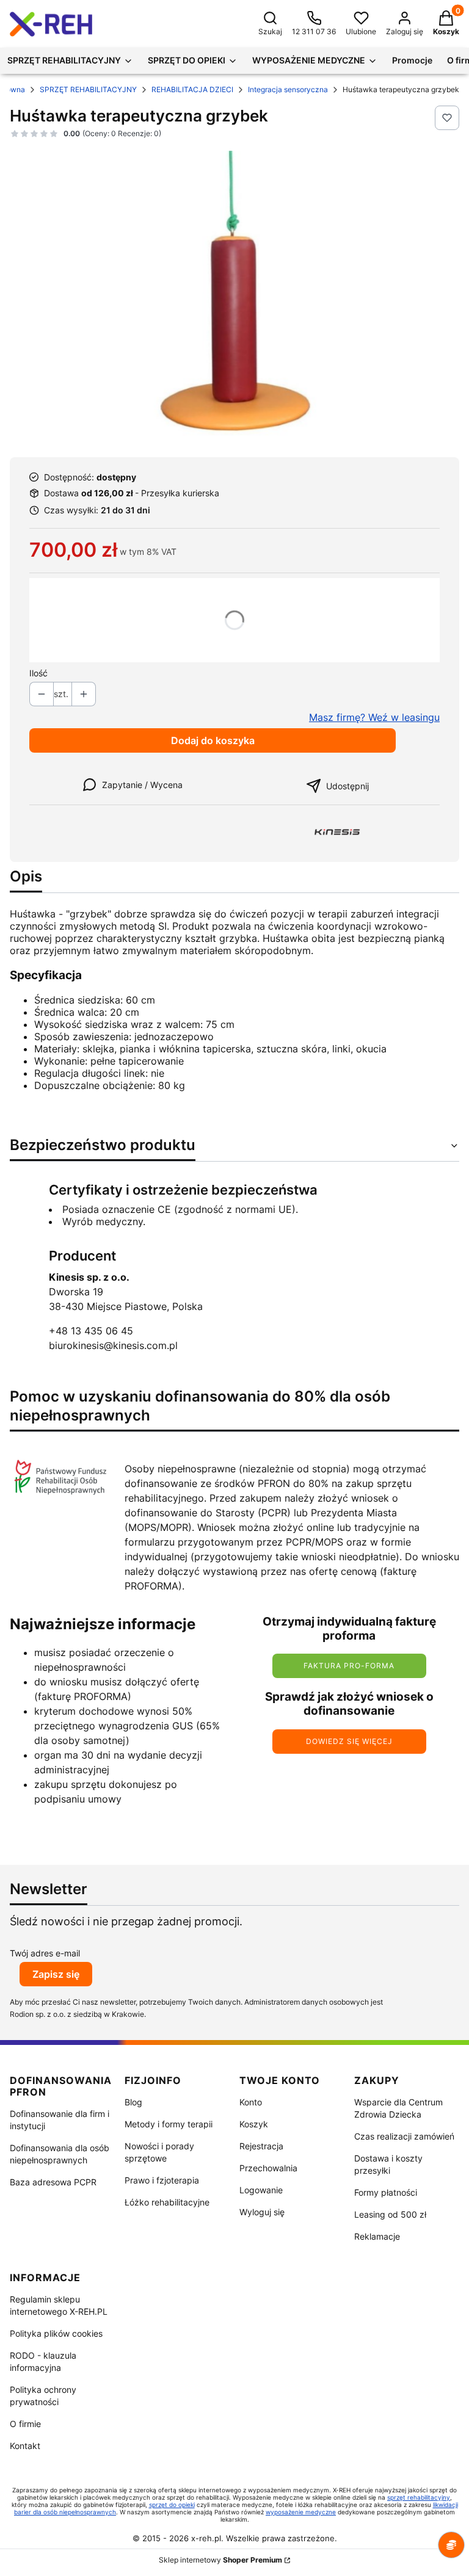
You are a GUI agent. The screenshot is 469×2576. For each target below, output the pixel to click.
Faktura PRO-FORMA (349, 1666)
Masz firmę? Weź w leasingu (374, 717)
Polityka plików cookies (56, 2333)
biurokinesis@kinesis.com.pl (113, 1345)
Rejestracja (261, 2146)
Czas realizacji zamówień (404, 2136)
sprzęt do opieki (172, 2505)
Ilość (38, 673)
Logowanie (261, 2190)
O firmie (25, 2424)
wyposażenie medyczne (301, 2512)
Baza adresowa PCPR (53, 2182)
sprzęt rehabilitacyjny (419, 2497)
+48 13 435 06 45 (91, 1331)
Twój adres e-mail (45, 1953)
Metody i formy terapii (169, 2124)
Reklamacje (377, 2236)
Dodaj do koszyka (213, 740)
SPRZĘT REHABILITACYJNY (88, 89)
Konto (251, 2102)
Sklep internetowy (220, 2560)
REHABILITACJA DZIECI (192, 89)
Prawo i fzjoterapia (162, 2180)
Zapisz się (56, 1974)
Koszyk (254, 2124)
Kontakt (25, 2446)
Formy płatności (386, 2192)
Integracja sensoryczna (288, 89)
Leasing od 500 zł (390, 2214)
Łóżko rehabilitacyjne (167, 2202)
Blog (133, 2102)
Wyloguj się (262, 2212)
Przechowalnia (268, 2168)
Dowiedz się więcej (349, 1741)
